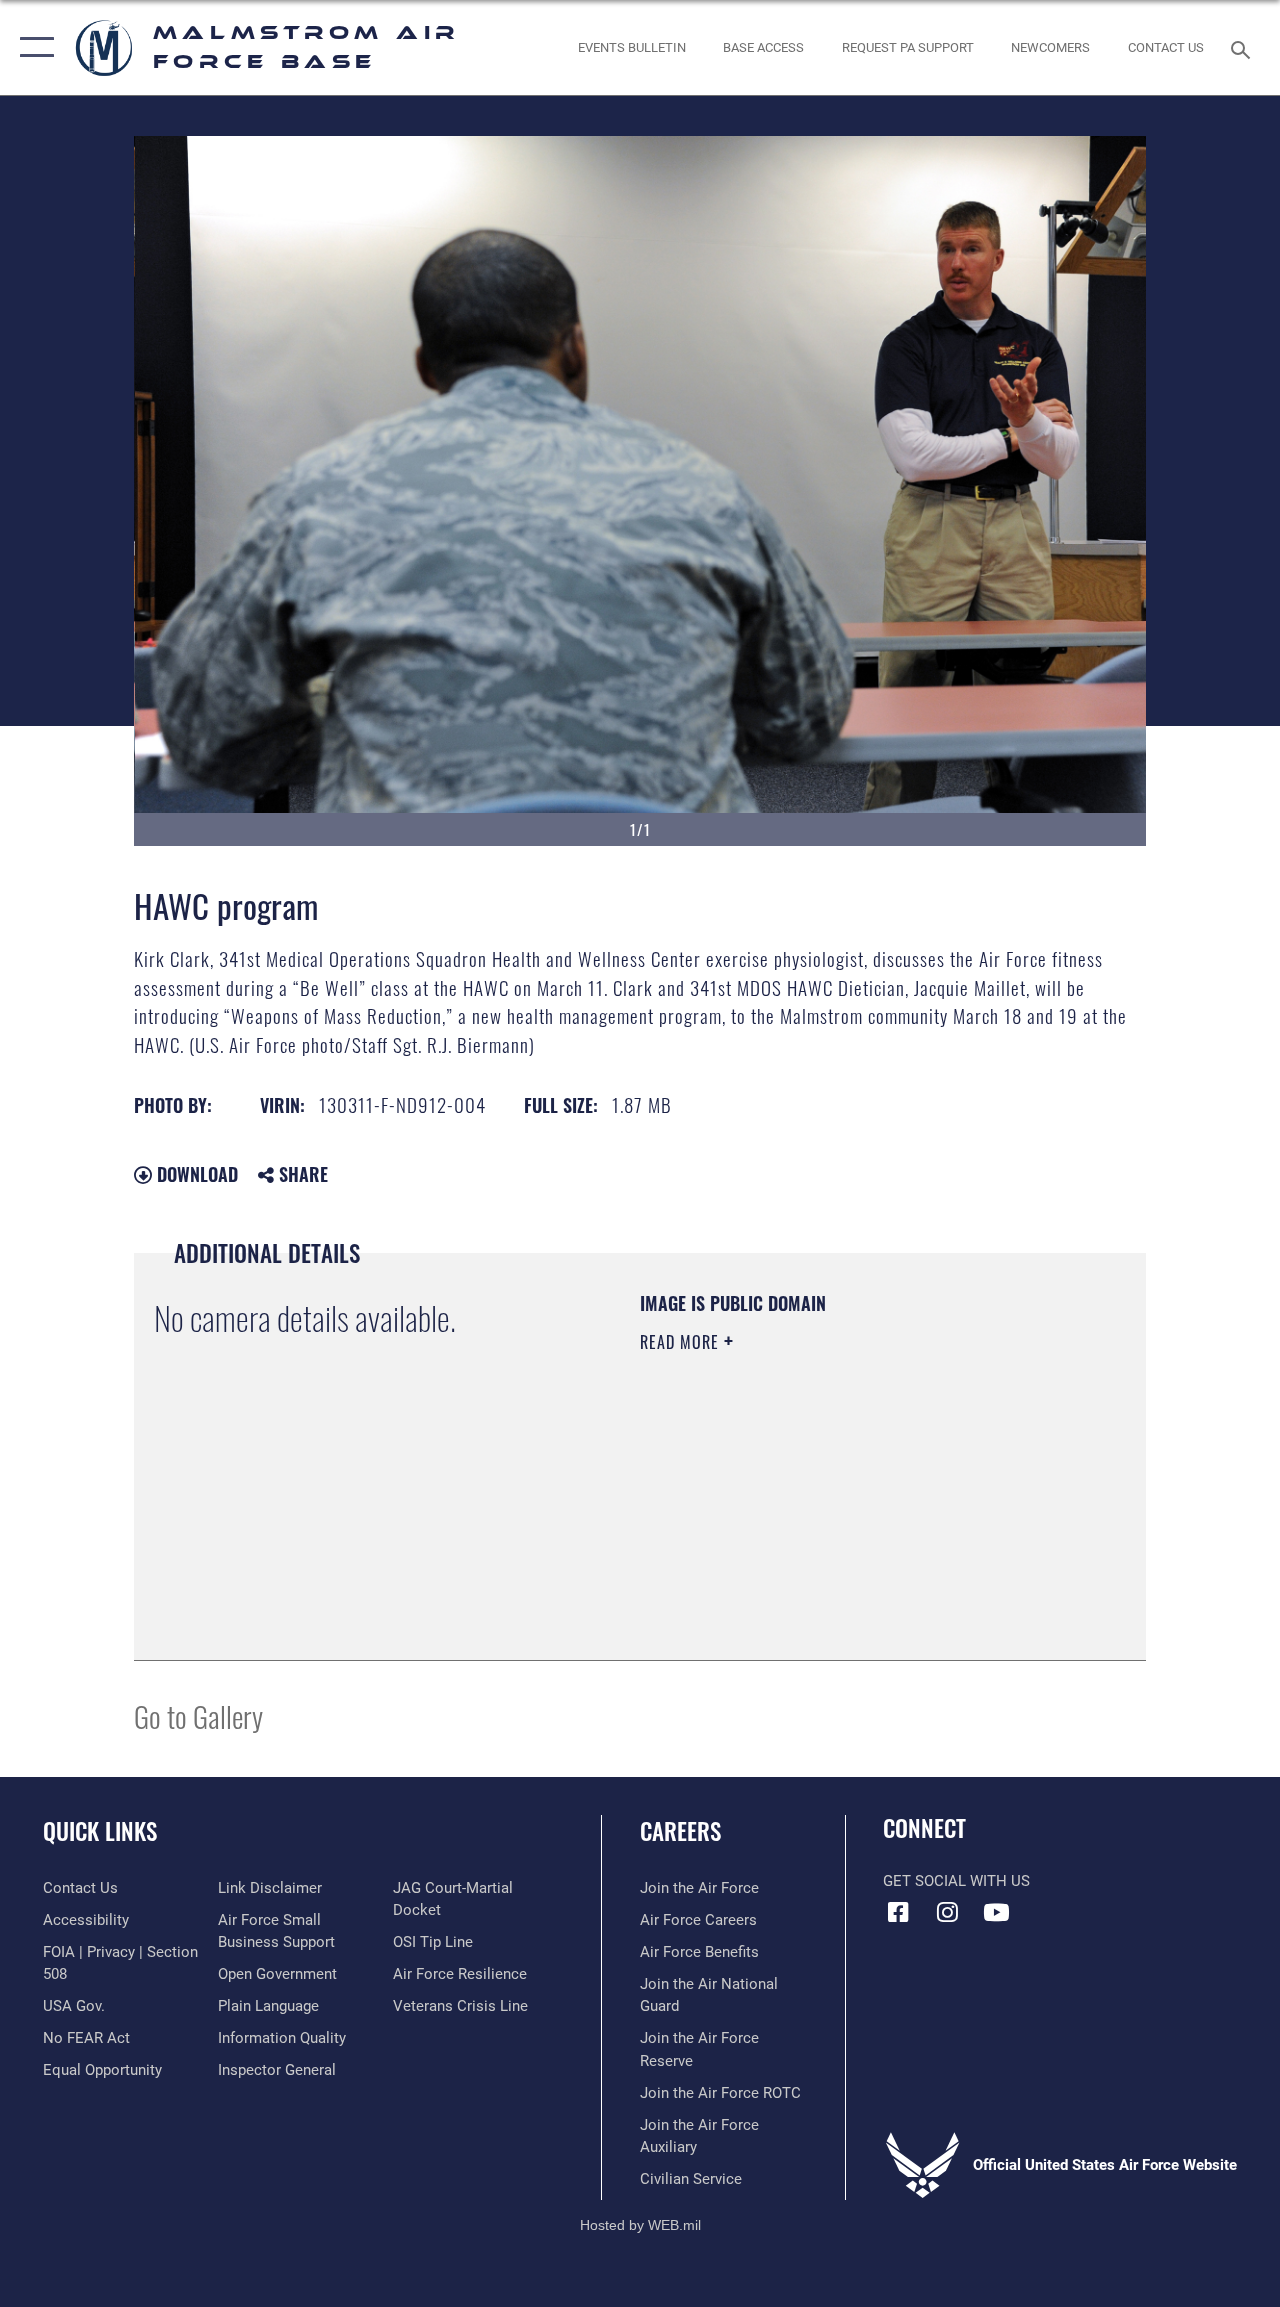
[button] (32, 47)
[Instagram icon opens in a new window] (947, 1912)
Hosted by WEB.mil (640, 2225)
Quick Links (100, 1831)
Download (195, 1174)
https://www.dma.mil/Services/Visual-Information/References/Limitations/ (819, 1511)
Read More (682, 1342)
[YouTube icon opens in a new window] (996, 1912)
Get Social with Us (956, 1881)
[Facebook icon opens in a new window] (898, 1912)
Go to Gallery (198, 1715)
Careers (680, 1831)
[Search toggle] (1244, 47)
